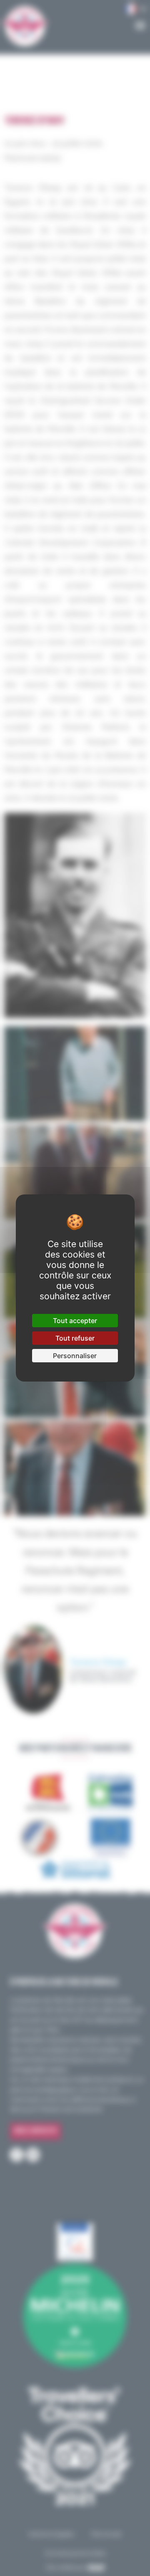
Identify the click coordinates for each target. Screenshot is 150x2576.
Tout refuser (75, 1338)
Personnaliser (75, 1356)
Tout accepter (75, 1321)
